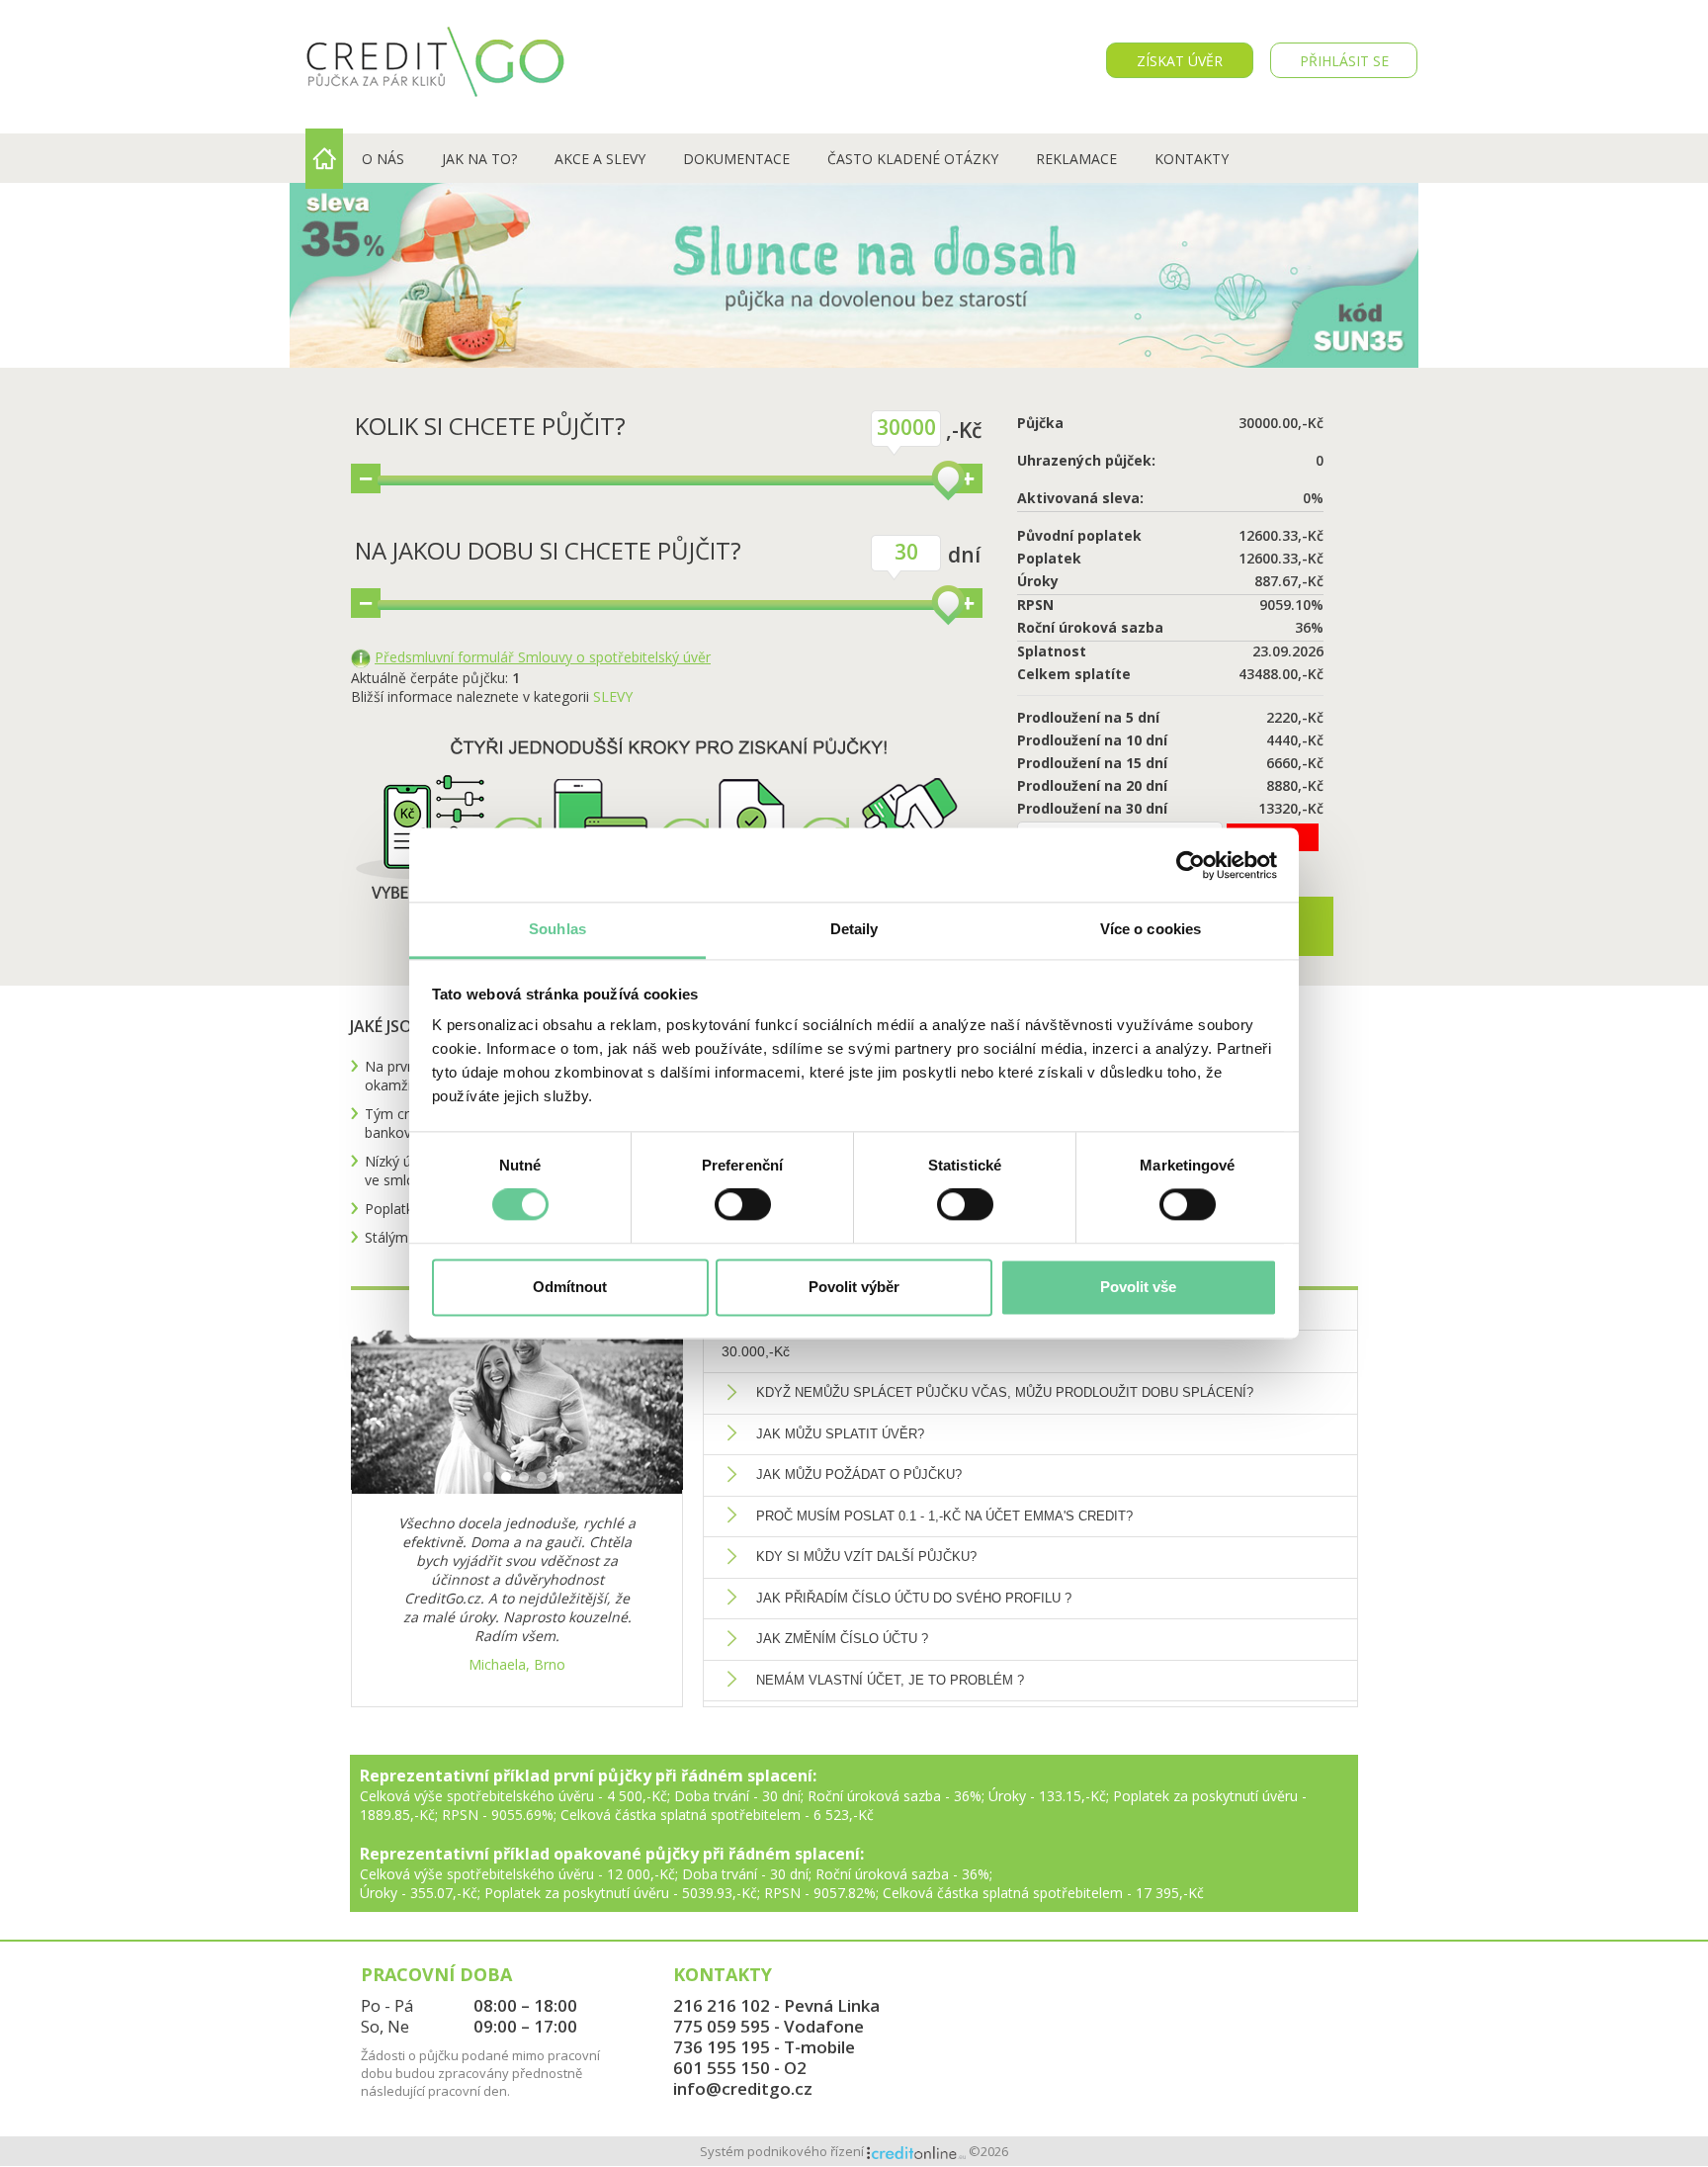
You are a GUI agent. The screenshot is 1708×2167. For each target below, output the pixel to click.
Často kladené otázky (913, 159)
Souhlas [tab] (557, 929)
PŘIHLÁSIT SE (1344, 61)
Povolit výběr (854, 1287)
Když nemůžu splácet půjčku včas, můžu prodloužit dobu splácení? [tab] (1005, 1392)
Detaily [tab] (854, 929)
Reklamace (1076, 159)
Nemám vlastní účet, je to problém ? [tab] (890, 1680)
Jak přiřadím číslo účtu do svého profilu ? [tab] (914, 1598)
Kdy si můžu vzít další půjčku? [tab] (866, 1557)
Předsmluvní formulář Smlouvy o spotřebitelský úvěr (543, 657)
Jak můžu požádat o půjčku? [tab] (859, 1474)
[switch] (743, 1205)
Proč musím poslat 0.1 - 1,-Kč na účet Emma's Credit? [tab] (944, 1516)
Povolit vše (1138, 1287)
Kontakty (1192, 159)
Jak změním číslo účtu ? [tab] (842, 1639)
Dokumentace (736, 159)
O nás (383, 159)
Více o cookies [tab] (1151, 929)
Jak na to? (479, 159)
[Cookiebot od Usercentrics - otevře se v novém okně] (1191, 865)
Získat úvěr (1180, 61)
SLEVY (613, 696)
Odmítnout (570, 1287)
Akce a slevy (600, 159)
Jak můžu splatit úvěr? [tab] (840, 1434)
